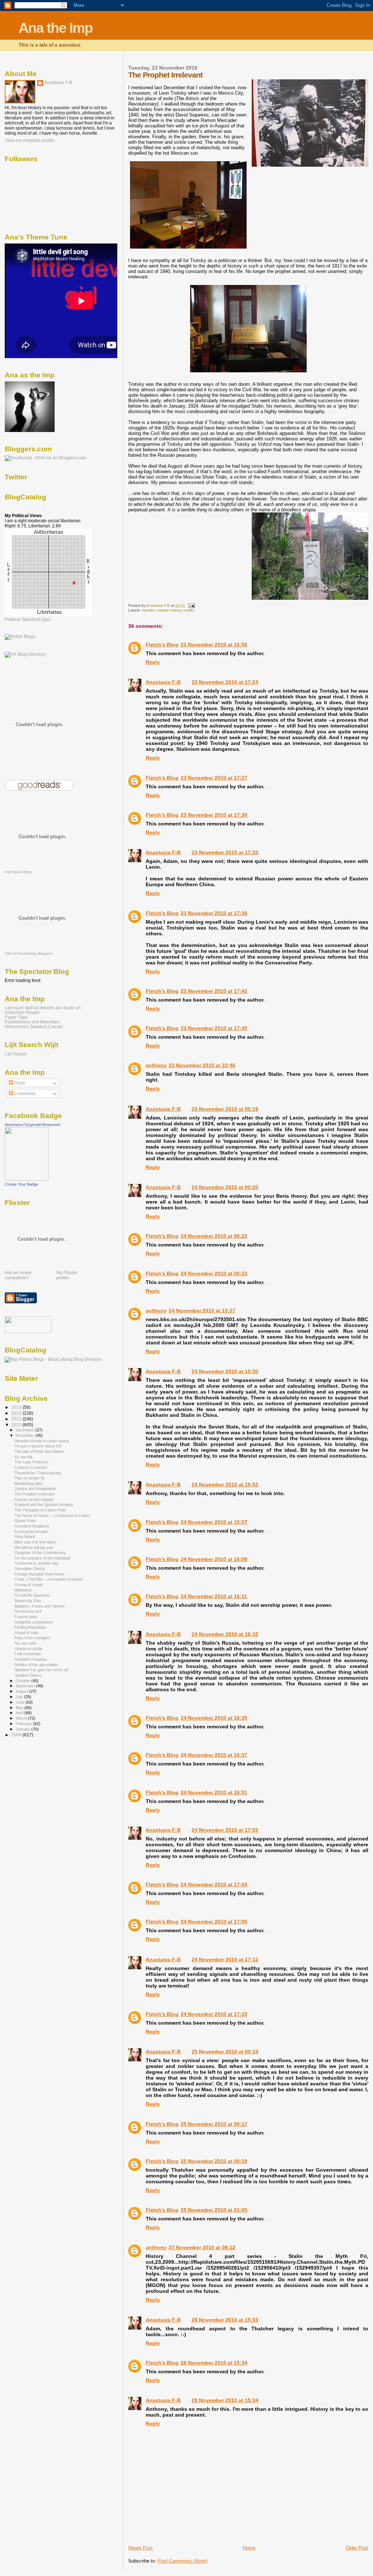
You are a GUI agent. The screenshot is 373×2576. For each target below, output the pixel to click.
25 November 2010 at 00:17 (214, 2124)
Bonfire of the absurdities (36, 1665)
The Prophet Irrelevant (34, 1494)
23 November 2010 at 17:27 (214, 778)
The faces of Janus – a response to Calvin (52, 1515)
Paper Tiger (16, 1017)
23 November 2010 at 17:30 (214, 815)
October (23, 1681)
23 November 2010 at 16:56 (214, 645)
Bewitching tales (29, 1483)
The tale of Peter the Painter (39, 1451)
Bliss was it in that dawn (36, 1542)
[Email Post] (191, 605)
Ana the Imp (56, 28)
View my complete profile (30, 140)
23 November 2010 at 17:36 (214, 913)
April (20, 1713)
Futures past (26, 1617)
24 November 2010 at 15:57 (214, 1522)
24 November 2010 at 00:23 (214, 1273)
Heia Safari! (25, 1537)
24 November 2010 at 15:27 (202, 1311)
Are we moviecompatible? (18, 1275)
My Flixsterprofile (67, 1275)
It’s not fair (24, 1457)
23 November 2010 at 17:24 (225, 682)
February (24, 1724)
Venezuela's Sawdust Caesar (34, 1027)
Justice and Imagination (35, 1489)
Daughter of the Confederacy (40, 1553)
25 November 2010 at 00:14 (225, 2052)
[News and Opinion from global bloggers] (28, 1332)
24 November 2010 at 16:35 (214, 1718)
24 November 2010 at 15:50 (225, 1371)
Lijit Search (16, 1054)
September (26, 1686)
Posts (19, 1083)
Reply (153, 662)
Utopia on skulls (29, 1649)
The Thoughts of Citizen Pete (40, 1510)
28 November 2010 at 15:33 (225, 2320)
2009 (17, 1735)
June (21, 1702)
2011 (17, 1419)
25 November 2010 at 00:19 (214, 2161)
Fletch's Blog (162, 645)
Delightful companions (34, 1622)
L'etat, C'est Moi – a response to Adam (48, 1579)
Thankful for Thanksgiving (38, 1473)
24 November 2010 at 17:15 (214, 2014)
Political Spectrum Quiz (28, 619)
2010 (17, 1425)
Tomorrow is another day (37, 1563)
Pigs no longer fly (30, 1478)
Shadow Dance (28, 1675)
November (25, 1435)
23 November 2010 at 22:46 (202, 1065)
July (20, 1697)
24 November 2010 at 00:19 (225, 1109)
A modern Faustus (31, 1659)
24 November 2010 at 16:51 (214, 1792)
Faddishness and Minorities (32, 1022)
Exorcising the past (32, 1531)
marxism (148, 610)
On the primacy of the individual (42, 1558)
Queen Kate (25, 1521)
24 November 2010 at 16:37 (214, 1755)
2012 (17, 1413)
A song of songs (29, 1585)
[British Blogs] (20, 637)
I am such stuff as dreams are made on (43, 1008)
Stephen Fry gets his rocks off (41, 1670)
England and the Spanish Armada (44, 1505)
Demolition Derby (30, 1569)
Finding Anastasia (30, 1627)
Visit (18, 872)
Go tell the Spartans (32, 1595)
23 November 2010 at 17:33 (225, 852)
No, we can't (25, 1643)
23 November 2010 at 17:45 (214, 1028)
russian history (169, 610)
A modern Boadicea (32, 1526)
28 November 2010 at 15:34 (214, 2363)
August (22, 1691)
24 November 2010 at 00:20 (225, 1187)
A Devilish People (22, 1012)
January (23, 1729)
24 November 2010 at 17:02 (225, 1830)
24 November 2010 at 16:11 (214, 1596)
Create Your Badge (21, 1184)
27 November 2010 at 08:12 (202, 2247)
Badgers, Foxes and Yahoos (40, 1606)
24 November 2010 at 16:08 (214, 1559)
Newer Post (140, 2548)
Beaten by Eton (28, 1601)
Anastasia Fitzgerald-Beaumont (32, 1125)
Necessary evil (28, 1611)
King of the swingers (32, 1638)
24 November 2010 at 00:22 (214, 1236)
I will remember (28, 1654)
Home (249, 2548)
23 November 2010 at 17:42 (214, 991)
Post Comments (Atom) (183, 2561)
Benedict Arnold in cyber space (42, 1441)
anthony (156, 1065)
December (25, 1430)
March (22, 1718)
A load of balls (27, 1633)
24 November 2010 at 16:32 (225, 1634)
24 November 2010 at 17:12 (225, 1959)
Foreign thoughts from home (40, 1574)
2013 (17, 1407)
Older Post (357, 2548)
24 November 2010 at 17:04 (214, 1885)
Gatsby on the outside (34, 1499)
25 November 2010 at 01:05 (214, 2210)
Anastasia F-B (163, 682)
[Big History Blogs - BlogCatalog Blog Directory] (53, 1359)
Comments (24, 1094)
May (20, 1708)
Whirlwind (23, 1590)
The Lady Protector (32, 1462)
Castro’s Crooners (31, 1467)
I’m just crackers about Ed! (38, 1446)
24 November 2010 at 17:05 (214, 1922)
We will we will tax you (34, 1547)
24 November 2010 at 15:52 (225, 1485)
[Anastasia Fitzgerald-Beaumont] (27, 1179)
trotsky (189, 610)
